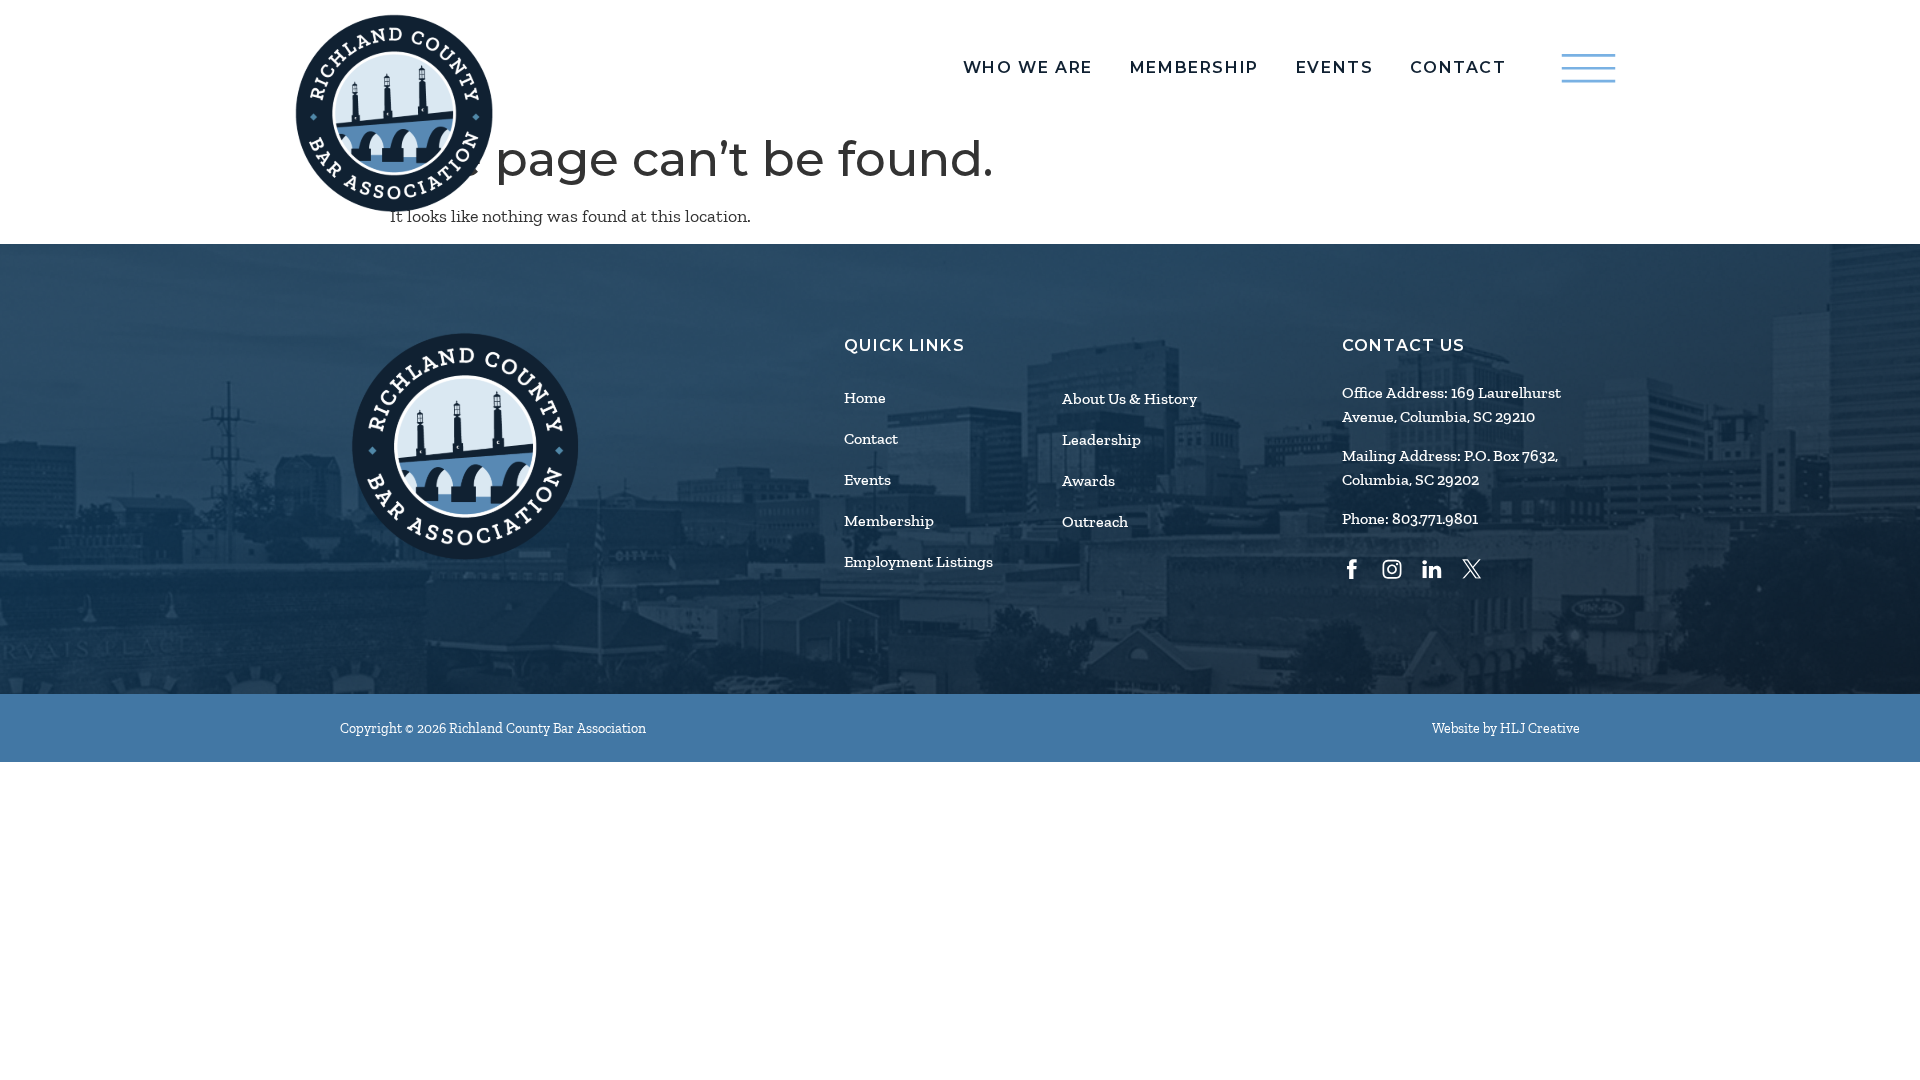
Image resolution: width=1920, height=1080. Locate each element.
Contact (1458, 68)
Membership (1194, 68)
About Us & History (1129, 399)
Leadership (1101, 440)
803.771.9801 (1435, 519)
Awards (1088, 481)
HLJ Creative (1540, 728)
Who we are (1028, 68)
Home (865, 398)
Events (1335, 68)
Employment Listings (918, 562)
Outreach (1095, 522)
